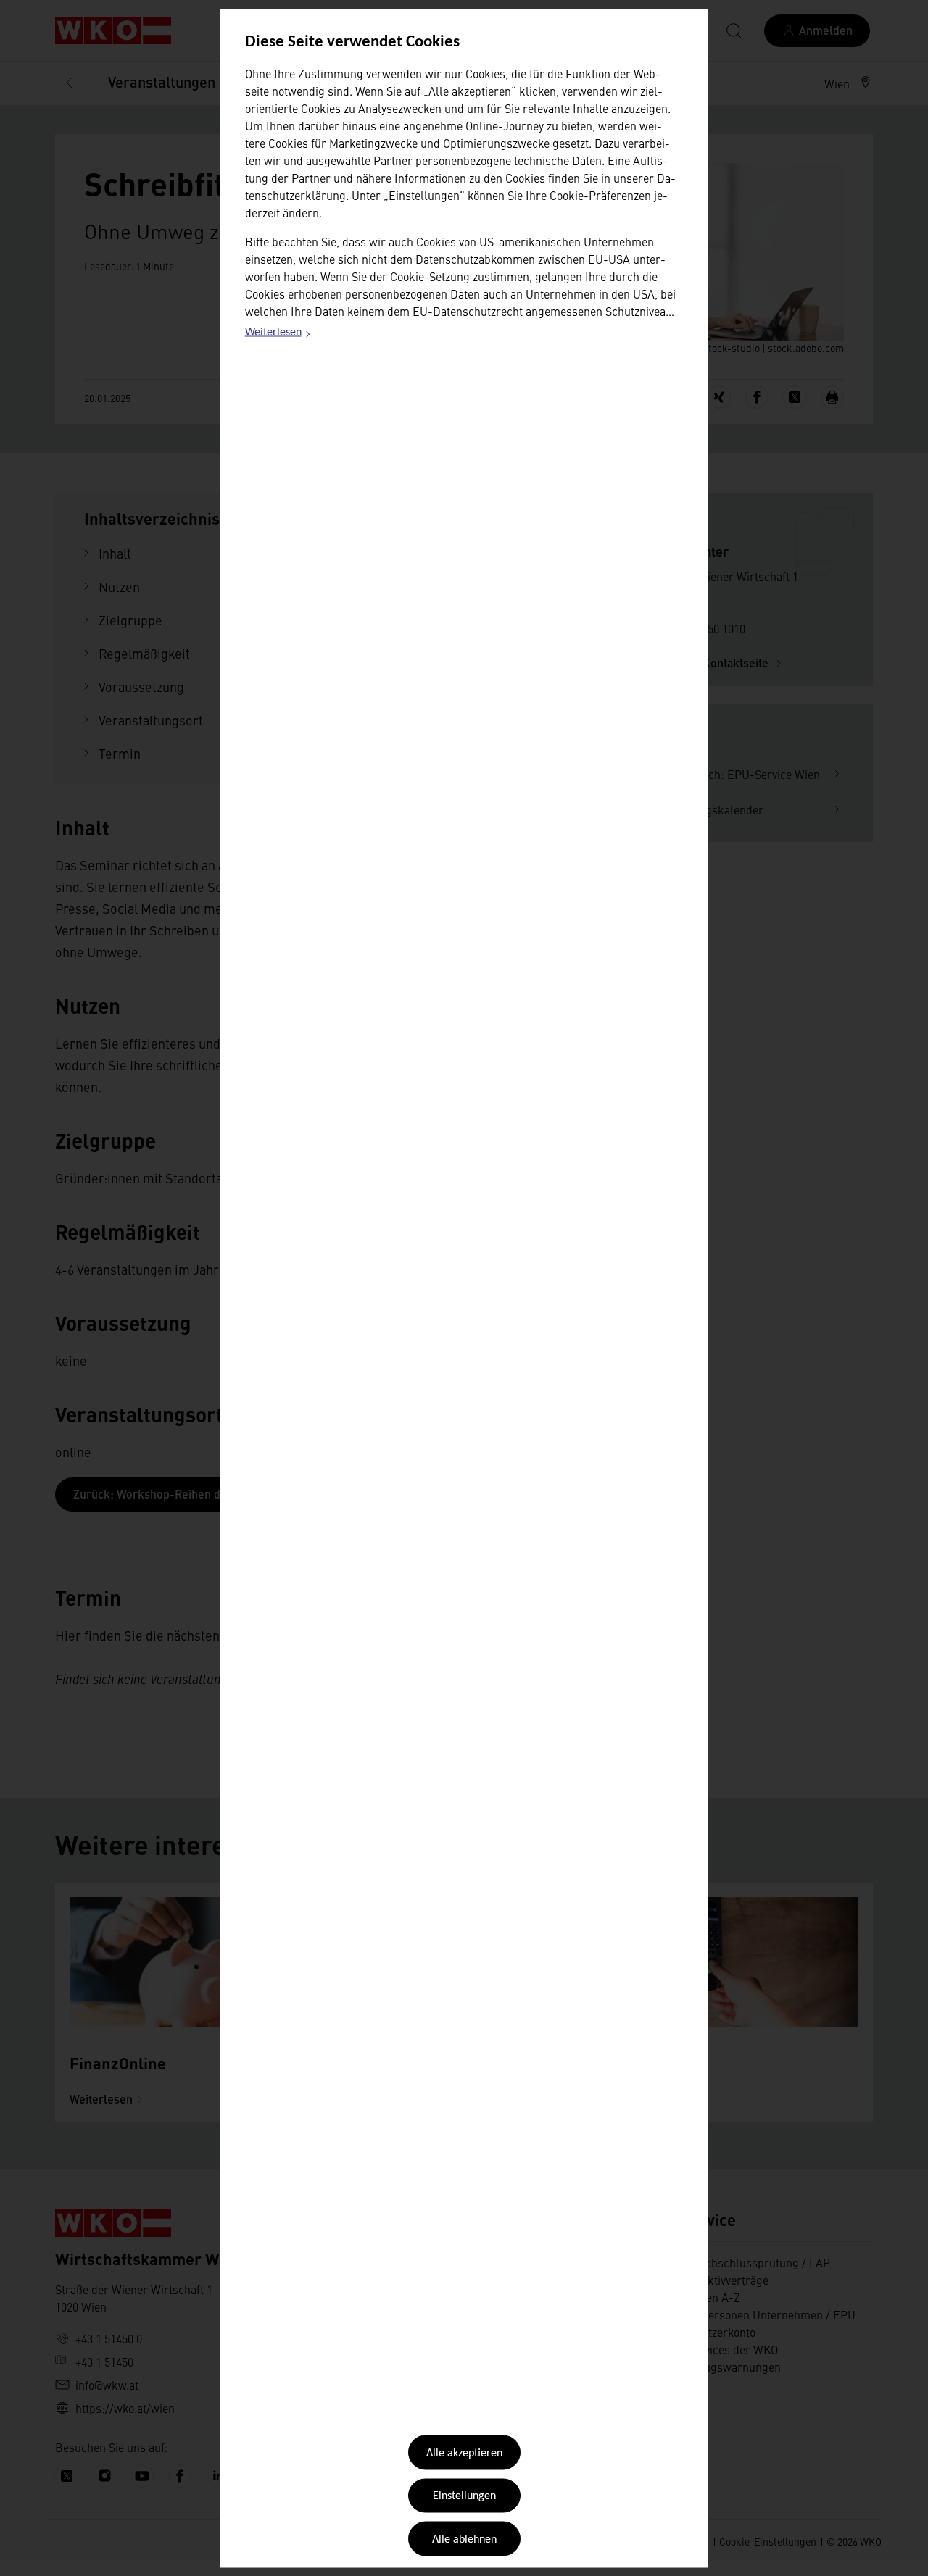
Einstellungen (464, 2496)
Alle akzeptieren (464, 2454)
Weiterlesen (278, 335)
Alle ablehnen (464, 2539)
